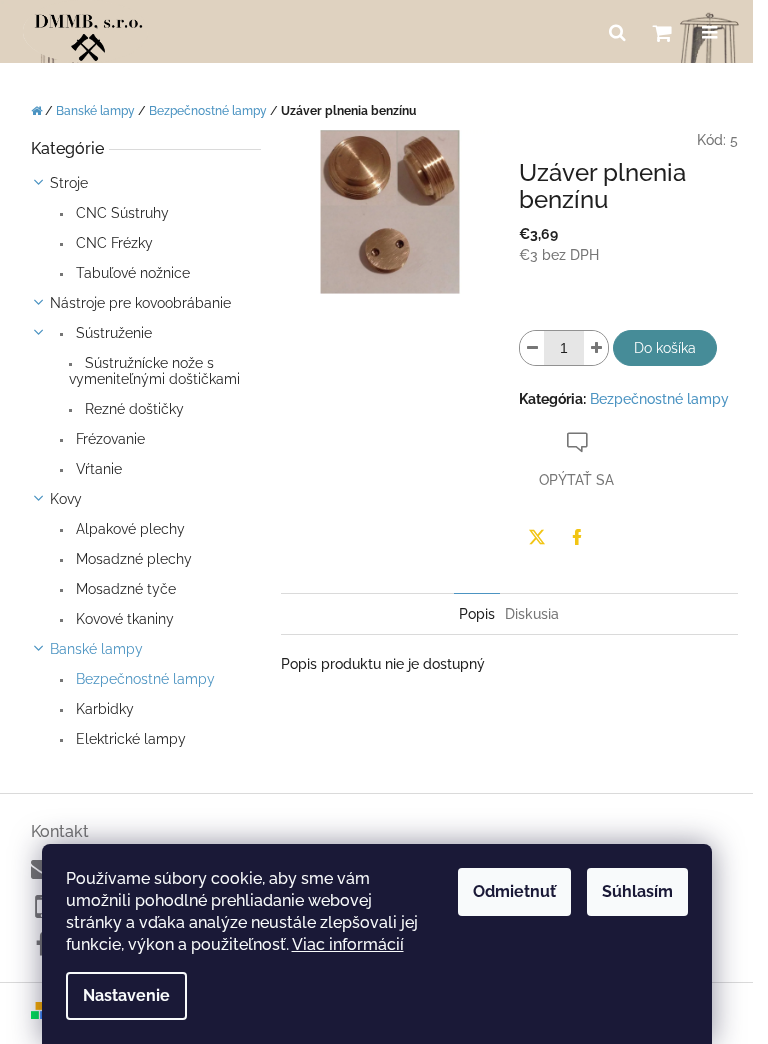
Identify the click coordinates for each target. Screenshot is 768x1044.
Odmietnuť (514, 891)
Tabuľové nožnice (131, 273)
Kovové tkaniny (123, 619)
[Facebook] (577, 537)
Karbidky (103, 709)
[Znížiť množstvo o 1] (532, 348)
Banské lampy (96, 649)
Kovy (66, 499)
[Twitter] (537, 537)
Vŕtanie (97, 469)
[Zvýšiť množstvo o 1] (596, 348)
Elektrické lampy (129, 739)
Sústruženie (112, 333)
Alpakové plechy (128, 529)
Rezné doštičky (132, 409)
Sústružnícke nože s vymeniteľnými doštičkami (154, 371)
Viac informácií (348, 944)
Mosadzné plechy (132, 559)
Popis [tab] (477, 614)
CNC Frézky (112, 243)
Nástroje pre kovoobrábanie (140, 303)
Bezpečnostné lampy (143, 679)
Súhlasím (637, 891)
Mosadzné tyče (124, 589)
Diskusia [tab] (532, 614)
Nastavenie (126, 995)
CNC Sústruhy (120, 213)
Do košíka (665, 348)
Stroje (69, 183)
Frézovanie (108, 439)
